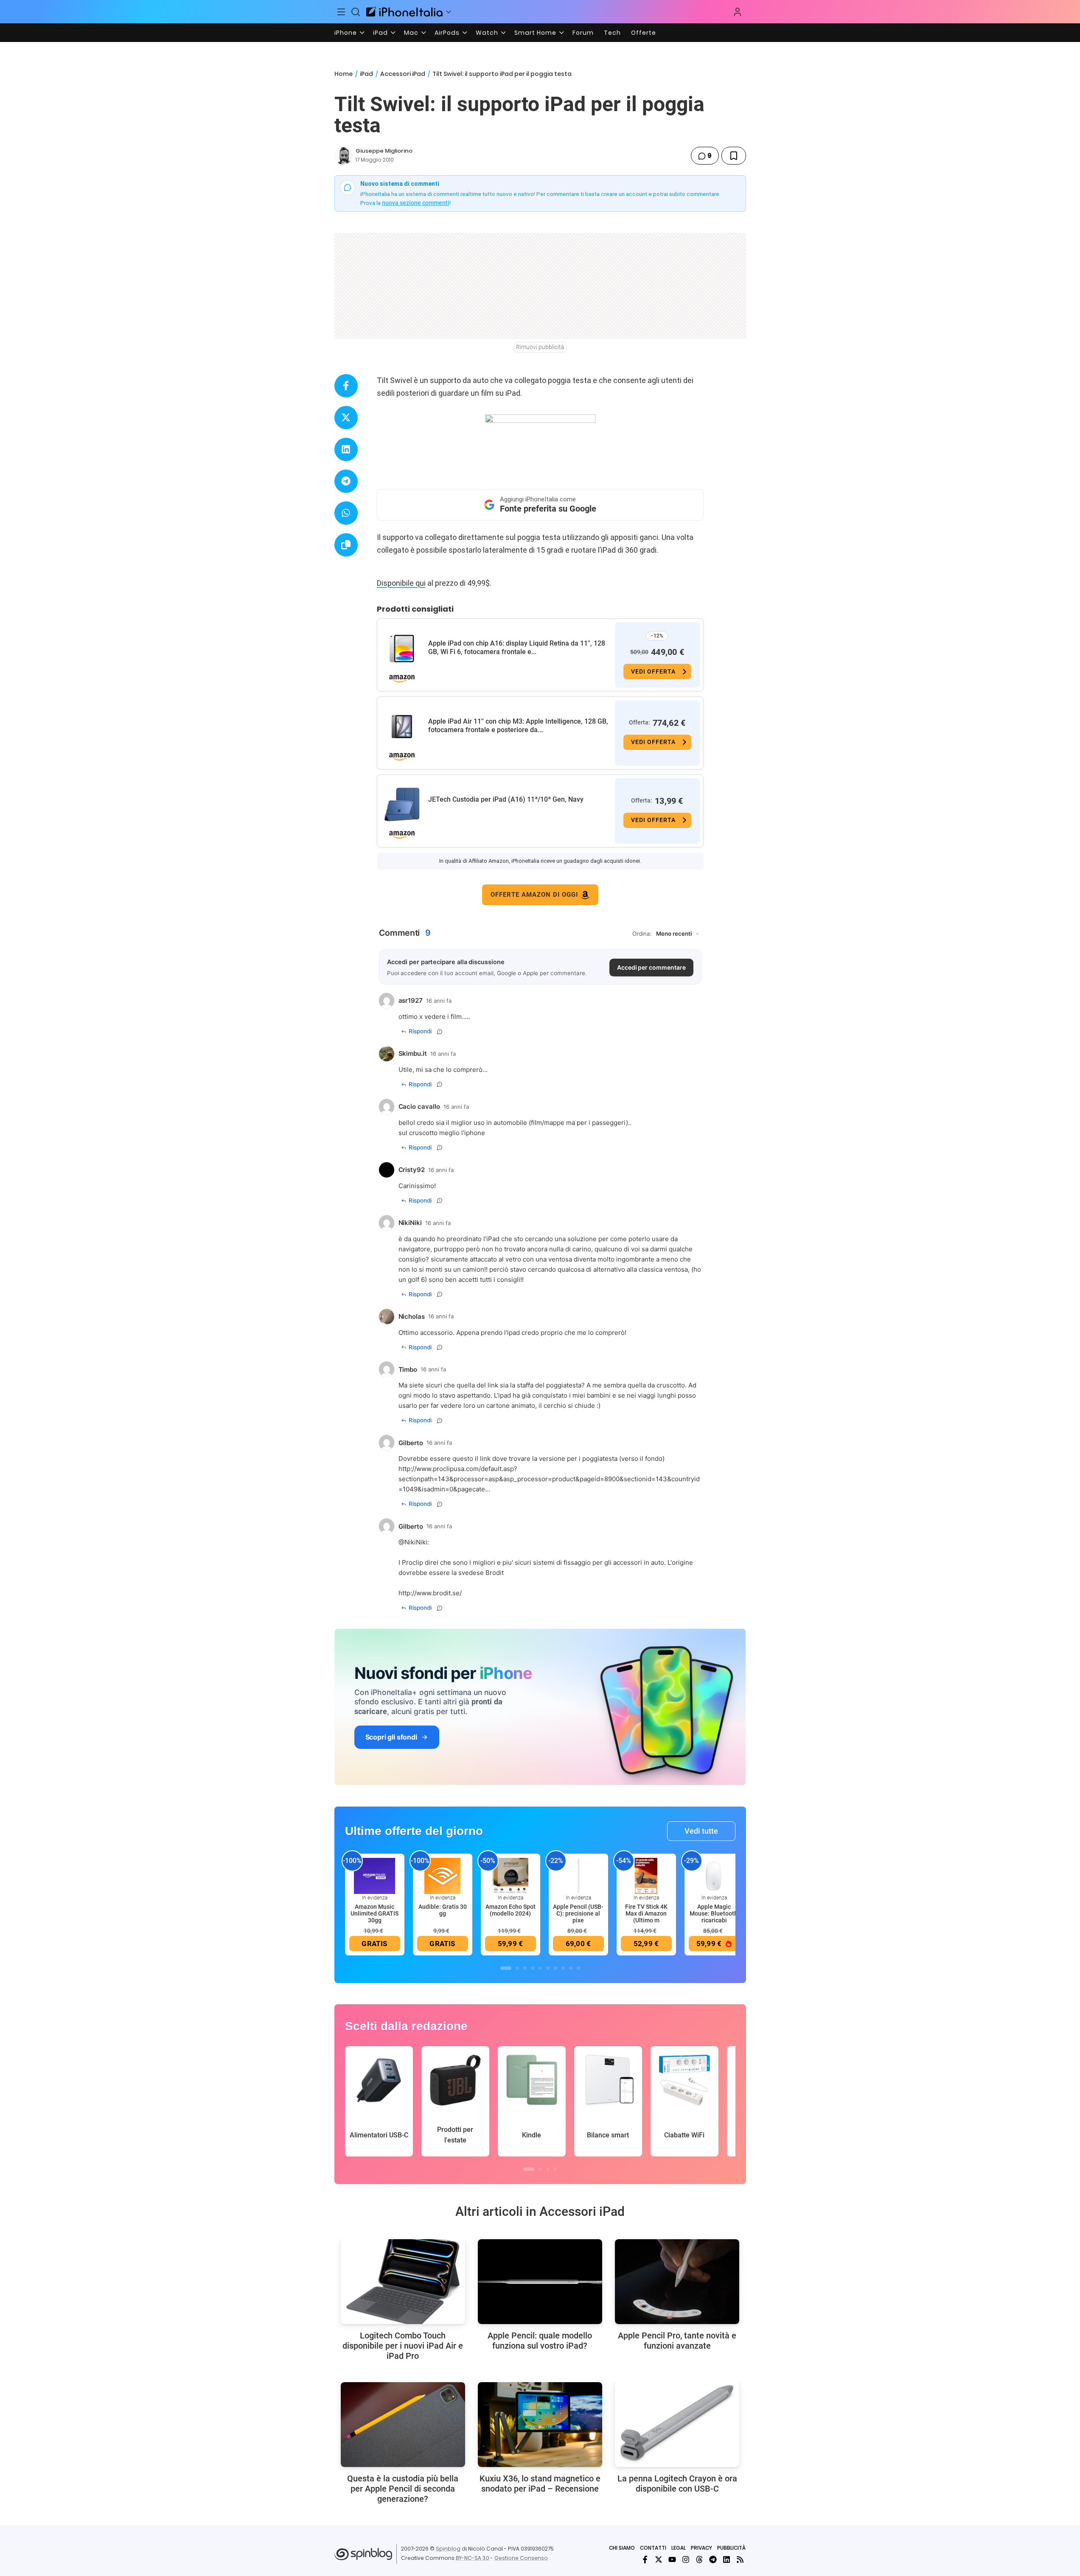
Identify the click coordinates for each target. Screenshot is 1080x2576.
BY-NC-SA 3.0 (473, 2558)
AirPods (447, 33)
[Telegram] (713, 2559)
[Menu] (342, 12)
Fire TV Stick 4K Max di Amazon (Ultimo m (646, 1913)
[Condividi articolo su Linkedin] (346, 449)
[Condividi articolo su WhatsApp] (346, 513)
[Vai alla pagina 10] (578, 1968)
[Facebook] (645, 2559)
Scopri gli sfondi (391, 1737)
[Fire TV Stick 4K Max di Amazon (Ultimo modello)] (646, 1875)
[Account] (738, 12)
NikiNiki (416, 1542)
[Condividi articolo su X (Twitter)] (346, 418)
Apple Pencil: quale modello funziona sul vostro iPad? (540, 2341)
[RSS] (740, 2559)
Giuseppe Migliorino (384, 151)
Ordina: (642, 934)
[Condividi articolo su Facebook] (346, 386)
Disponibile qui (401, 583)
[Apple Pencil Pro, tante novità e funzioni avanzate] (677, 2282)
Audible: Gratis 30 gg (443, 1910)
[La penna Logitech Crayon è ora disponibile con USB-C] (677, 2425)
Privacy (701, 2548)
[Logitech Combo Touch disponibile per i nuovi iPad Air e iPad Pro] (403, 2282)
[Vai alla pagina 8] (563, 1968)
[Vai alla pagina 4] (533, 1968)
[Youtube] (672, 2559)
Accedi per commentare (651, 967)
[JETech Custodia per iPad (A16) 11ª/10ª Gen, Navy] (402, 805)
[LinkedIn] (727, 2559)
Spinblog (448, 2549)
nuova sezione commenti (416, 203)
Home (344, 74)
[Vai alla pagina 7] (555, 1968)
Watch (487, 33)
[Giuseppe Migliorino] (343, 156)
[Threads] (699, 2559)
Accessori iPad (403, 74)
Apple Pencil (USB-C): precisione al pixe (578, 1913)
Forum (583, 33)
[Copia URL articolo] (346, 545)
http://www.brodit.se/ (430, 1593)
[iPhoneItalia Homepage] (404, 12)
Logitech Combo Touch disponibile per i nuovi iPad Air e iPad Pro (403, 2346)
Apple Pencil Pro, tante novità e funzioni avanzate (677, 2341)
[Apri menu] (449, 12)
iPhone (346, 33)
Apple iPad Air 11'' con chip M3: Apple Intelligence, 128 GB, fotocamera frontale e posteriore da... (518, 726)
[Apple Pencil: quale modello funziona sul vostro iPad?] (540, 2282)
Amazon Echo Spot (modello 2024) (511, 1910)
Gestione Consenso (521, 2558)
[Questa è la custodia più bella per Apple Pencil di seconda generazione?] (403, 2425)
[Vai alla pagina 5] (540, 1968)
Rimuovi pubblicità (540, 347)
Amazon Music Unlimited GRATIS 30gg (374, 1913)
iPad (380, 33)
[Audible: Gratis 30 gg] (443, 1875)
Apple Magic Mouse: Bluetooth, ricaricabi (714, 1913)
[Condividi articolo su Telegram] (346, 481)
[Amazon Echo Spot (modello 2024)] (511, 1875)
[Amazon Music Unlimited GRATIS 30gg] (375, 1875)
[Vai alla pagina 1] (506, 1968)
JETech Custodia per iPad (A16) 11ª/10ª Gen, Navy (506, 799)
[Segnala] (440, 1032)
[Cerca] (356, 12)
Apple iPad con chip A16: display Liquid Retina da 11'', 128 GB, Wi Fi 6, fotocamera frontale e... (517, 647)
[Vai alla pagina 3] (525, 1968)
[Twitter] (659, 2559)
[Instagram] (686, 2559)
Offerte (644, 33)
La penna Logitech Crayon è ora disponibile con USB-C (677, 2484)
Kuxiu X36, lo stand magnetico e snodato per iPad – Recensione (540, 2484)
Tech (612, 33)
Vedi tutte (701, 1831)
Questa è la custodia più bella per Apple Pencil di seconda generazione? (403, 2489)
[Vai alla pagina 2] (517, 1968)
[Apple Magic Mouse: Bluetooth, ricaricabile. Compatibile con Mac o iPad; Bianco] (714, 1875)
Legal (679, 2548)
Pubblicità (731, 2548)
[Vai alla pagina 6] (548, 1968)
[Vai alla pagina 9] (571, 1968)
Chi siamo (622, 2548)
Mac (411, 33)
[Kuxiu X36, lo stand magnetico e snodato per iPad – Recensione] (540, 2425)
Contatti (653, 2548)
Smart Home (535, 33)
